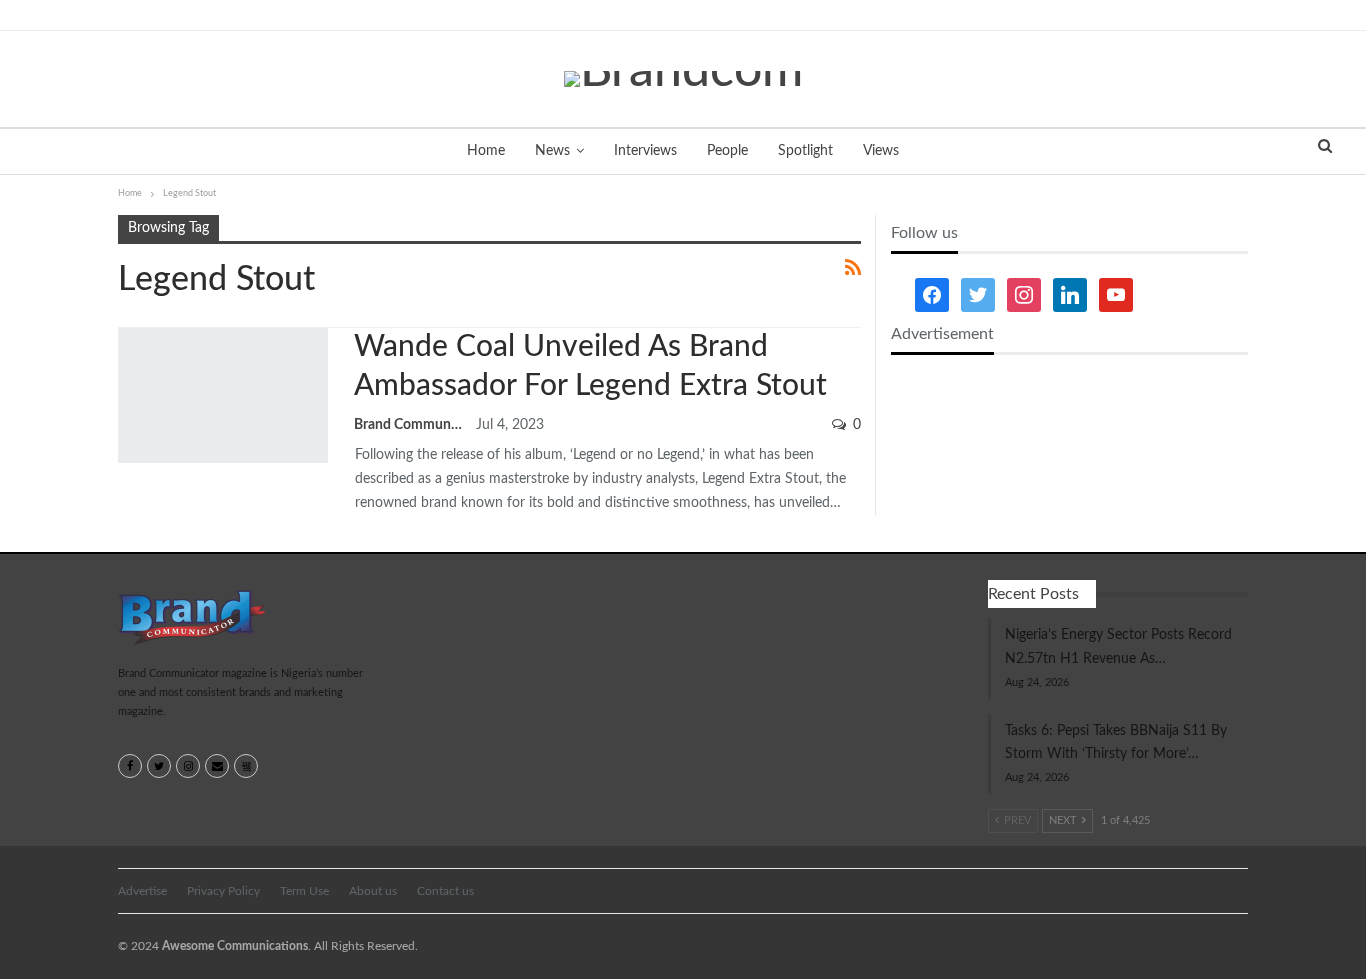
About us (373, 891)
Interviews (645, 151)
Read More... (145, 735)
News (552, 151)
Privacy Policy (223, 891)
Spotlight (805, 151)
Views (881, 151)
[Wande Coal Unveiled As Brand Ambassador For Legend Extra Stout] (223, 395)
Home (486, 151)
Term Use (304, 891)
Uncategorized (125, 329)
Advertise (142, 891)
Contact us (445, 891)
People (727, 151)
